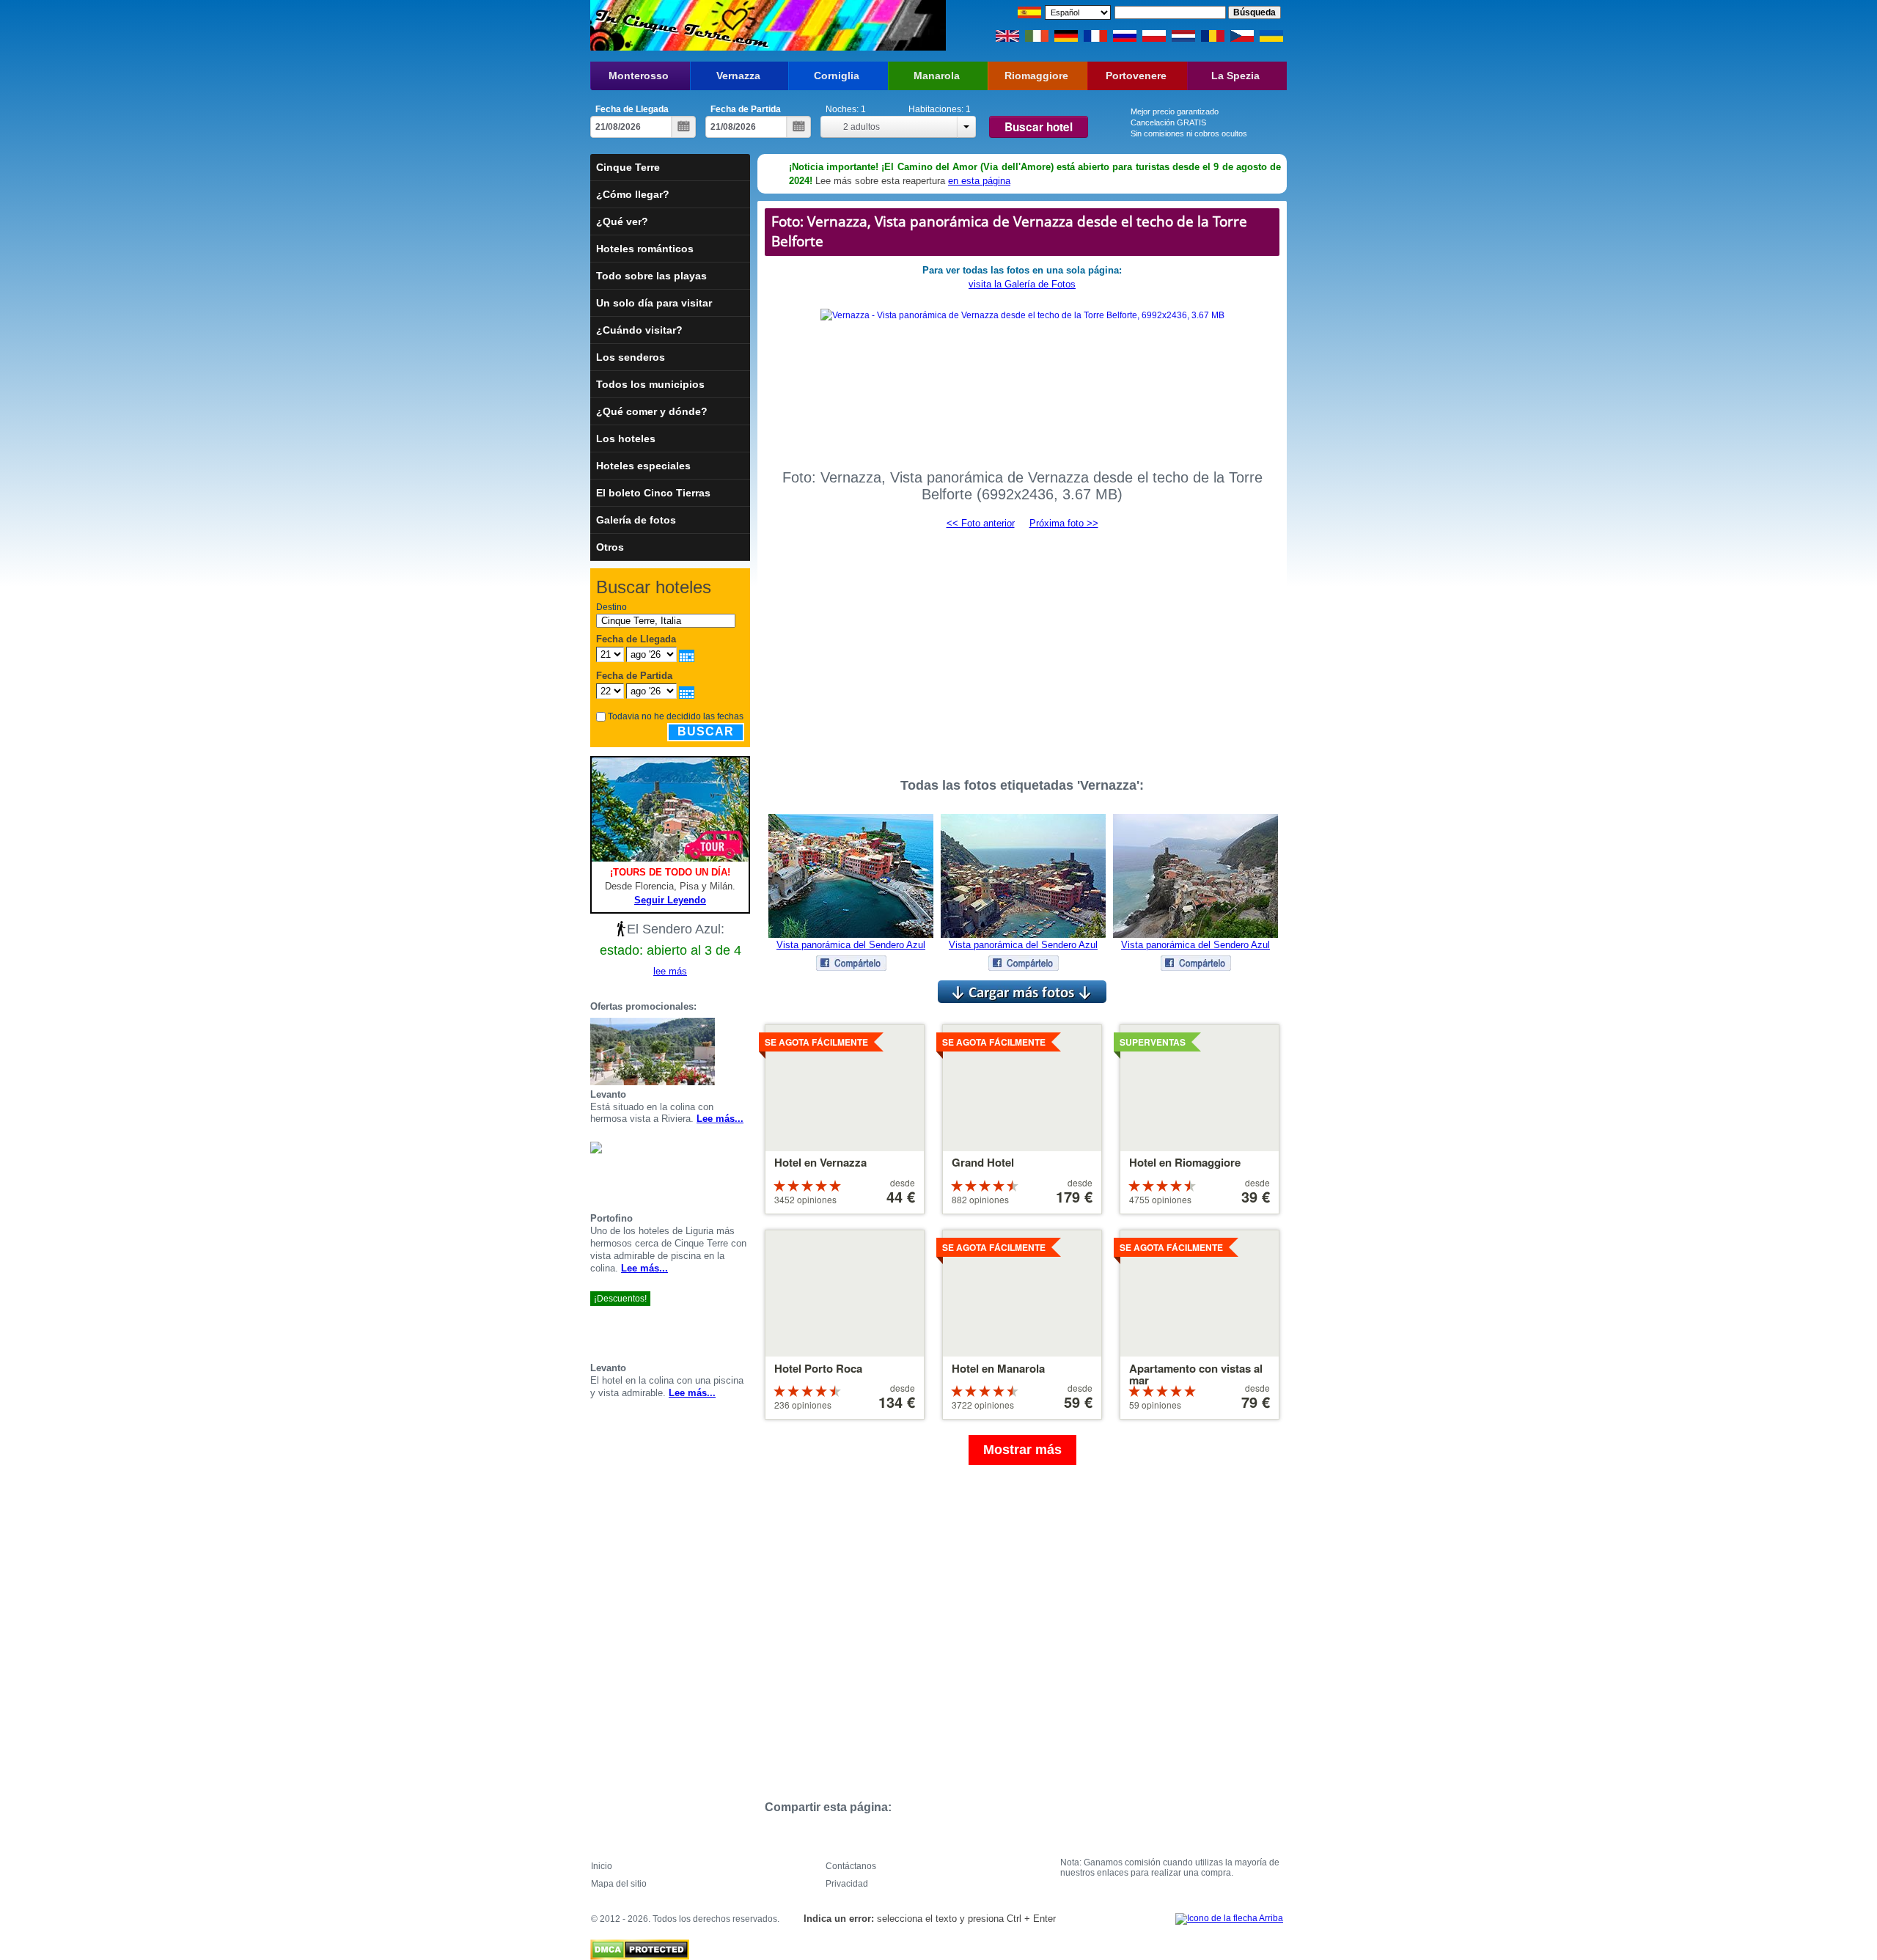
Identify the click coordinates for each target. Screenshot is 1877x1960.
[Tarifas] (744, 1051)
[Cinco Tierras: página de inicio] (680, 25)
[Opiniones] (727, 1051)
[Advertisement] (1022, 647)
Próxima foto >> (1064, 523)
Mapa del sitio (619, 1884)
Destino (611, 607)
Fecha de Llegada (632, 109)
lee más (670, 971)
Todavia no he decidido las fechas (676, 716)
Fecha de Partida (746, 109)
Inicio (602, 1866)
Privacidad (847, 1884)
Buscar (706, 731)
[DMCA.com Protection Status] (640, 1946)
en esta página (979, 181)
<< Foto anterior (981, 523)
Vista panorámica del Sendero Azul (851, 945)
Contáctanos (851, 1866)
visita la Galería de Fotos (1022, 284)
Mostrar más (1022, 1450)
